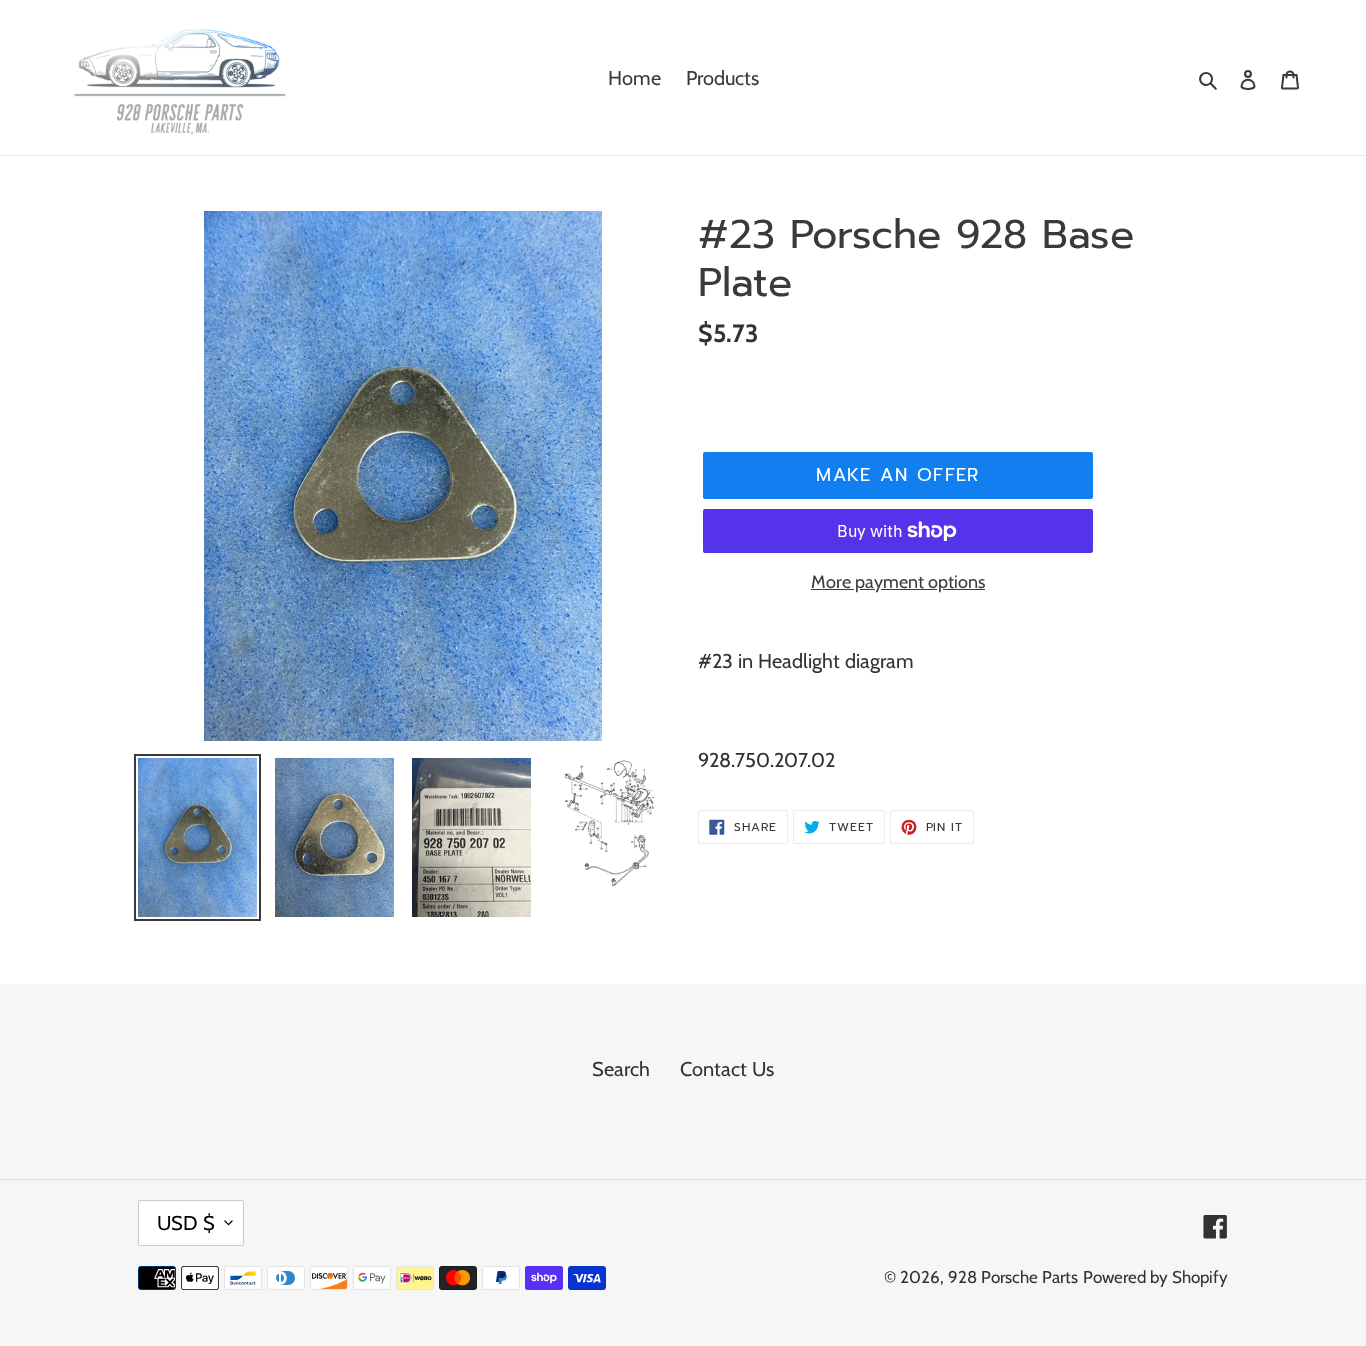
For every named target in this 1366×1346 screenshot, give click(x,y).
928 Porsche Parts (1013, 1277)
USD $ (186, 1223)
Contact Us (727, 1069)
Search (621, 1069)
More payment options (898, 582)
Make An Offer (898, 475)
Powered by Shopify (1155, 1277)
